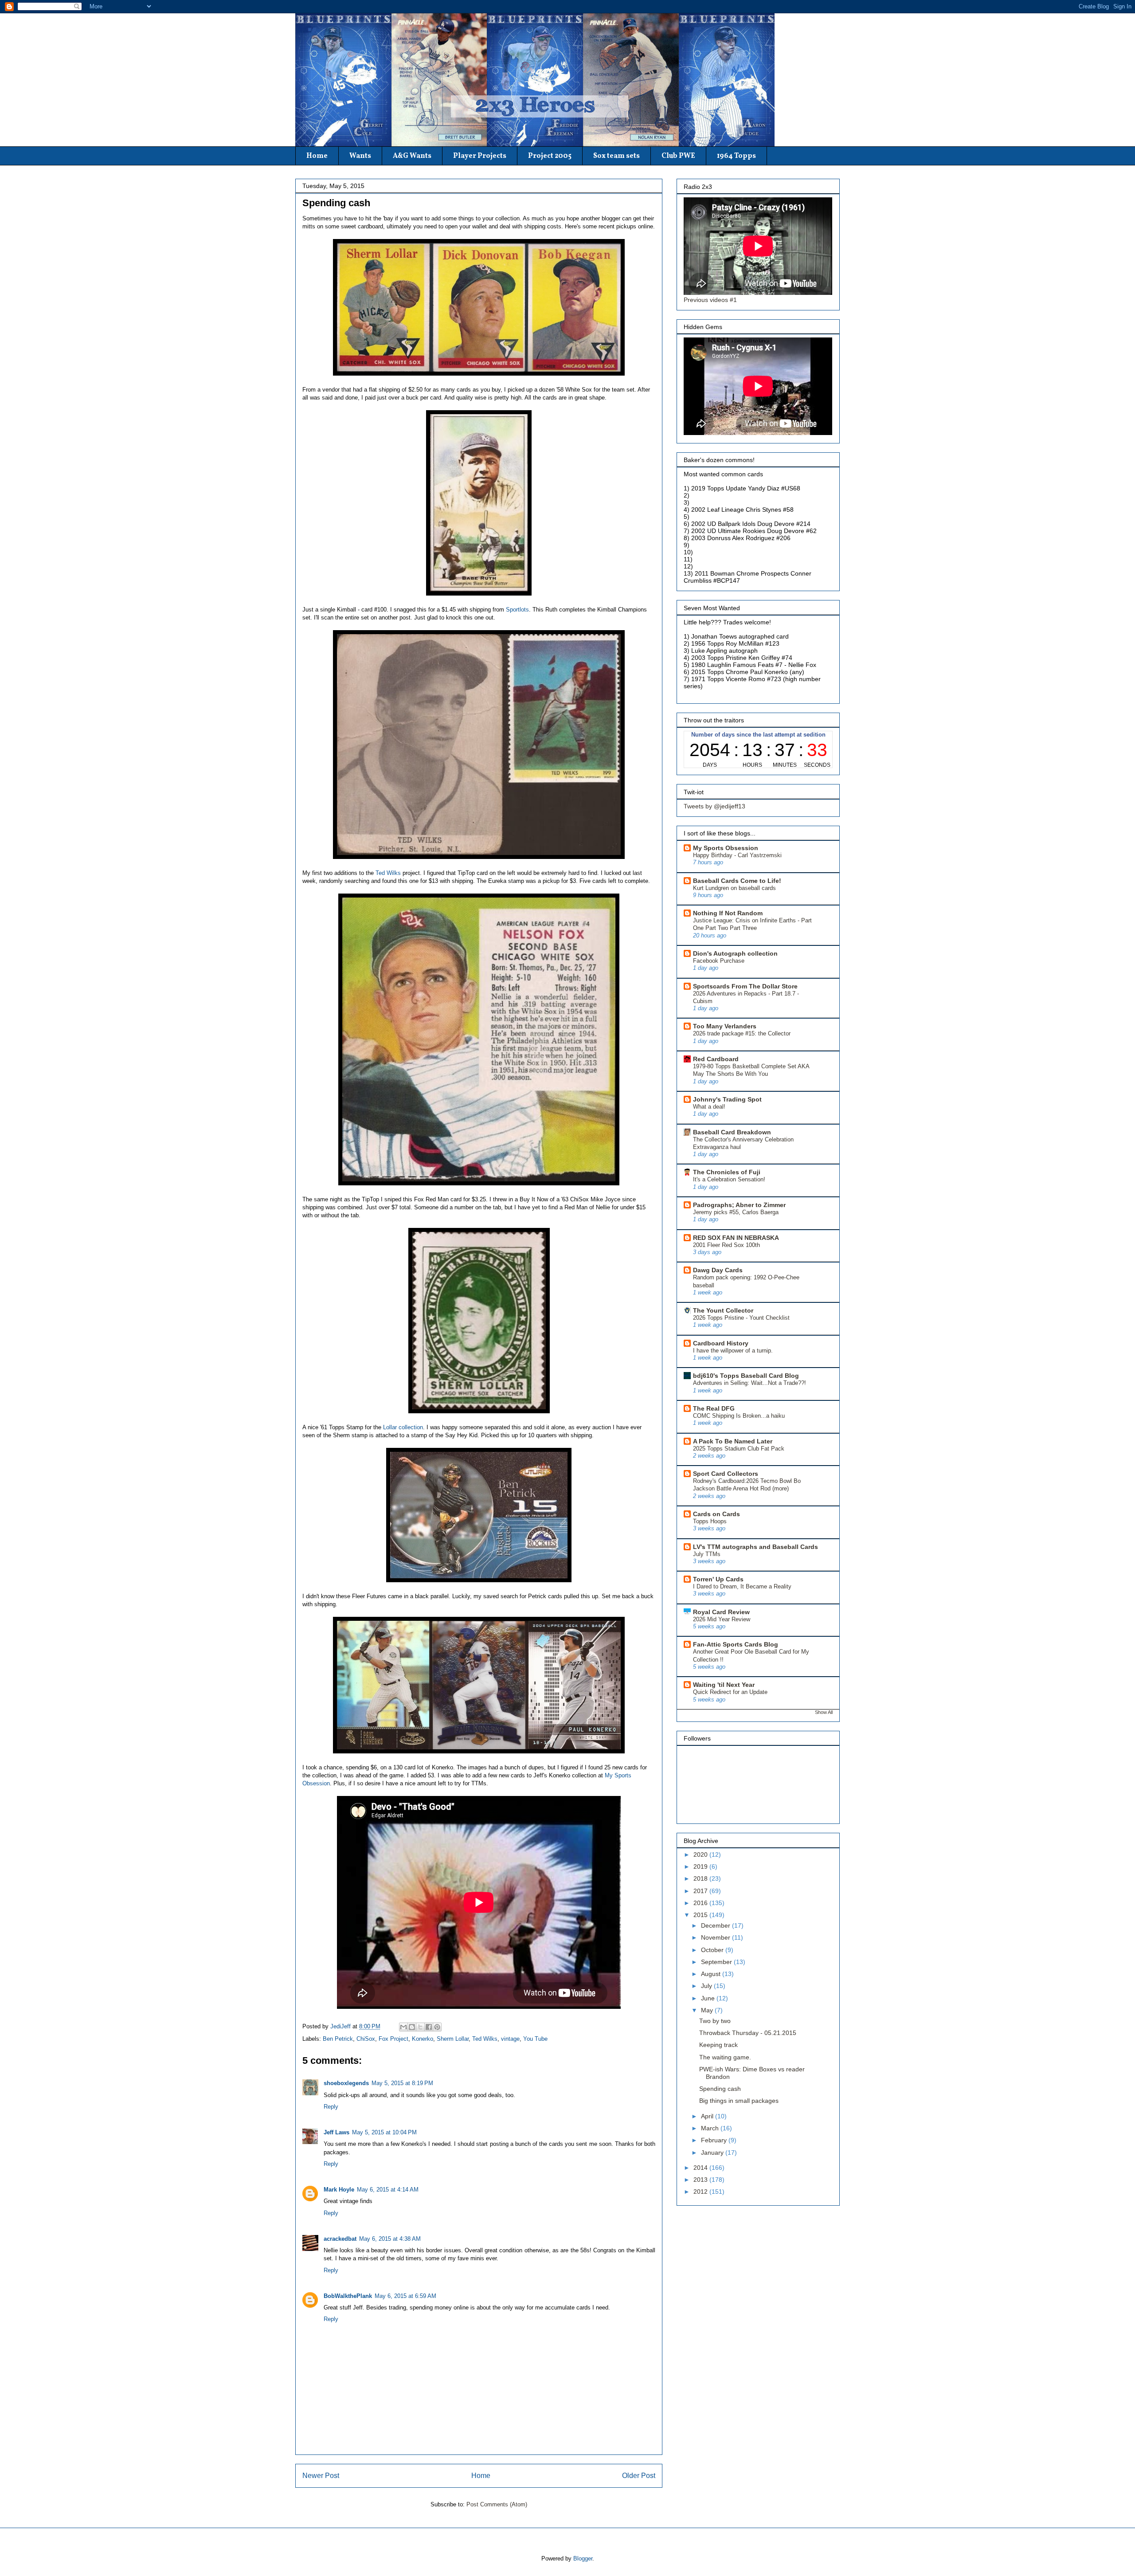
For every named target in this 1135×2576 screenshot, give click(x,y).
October (713, 1950)
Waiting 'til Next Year (724, 1685)
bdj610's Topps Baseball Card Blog (746, 1376)
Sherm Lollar (453, 2039)
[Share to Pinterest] (437, 2027)
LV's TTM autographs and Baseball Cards (755, 1547)
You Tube (535, 2039)
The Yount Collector (723, 1310)
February (715, 2140)
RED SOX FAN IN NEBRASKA (736, 1238)
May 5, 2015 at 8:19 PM (402, 2083)
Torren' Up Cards (718, 1579)
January (713, 2153)
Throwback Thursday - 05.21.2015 (748, 2033)
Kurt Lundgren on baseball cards (734, 888)
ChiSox (366, 2039)
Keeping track (718, 2045)
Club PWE (678, 156)
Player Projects (480, 156)
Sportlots (517, 610)
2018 (701, 1878)
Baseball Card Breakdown (732, 1132)
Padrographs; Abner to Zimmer (739, 1205)
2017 (701, 1891)
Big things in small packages (739, 2101)
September (717, 1962)
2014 (701, 2168)
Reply (331, 2107)
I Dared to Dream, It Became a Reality (742, 1586)
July (707, 1986)
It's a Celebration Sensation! (729, 1179)
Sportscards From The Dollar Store (745, 986)
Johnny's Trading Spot (727, 1099)
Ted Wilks (388, 873)
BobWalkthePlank (348, 2296)
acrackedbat (340, 2239)
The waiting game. (725, 2057)
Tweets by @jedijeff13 (714, 806)
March (711, 2128)
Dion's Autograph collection (735, 953)
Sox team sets (616, 156)
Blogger (583, 2558)
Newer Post (321, 2476)
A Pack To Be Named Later (733, 1441)
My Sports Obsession (726, 848)
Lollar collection (403, 1427)
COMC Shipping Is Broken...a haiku (739, 1416)
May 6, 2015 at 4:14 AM (388, 2190)
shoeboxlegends (346, 2083)
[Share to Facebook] (429, 2027)
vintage (510, 2039)
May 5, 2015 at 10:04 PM (384, 2132)
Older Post (639, 2476)
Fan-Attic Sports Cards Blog (736, 1644)
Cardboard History (721, 1343)
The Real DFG (714, 1408)
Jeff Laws (337, 2132)
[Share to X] (420, 2027)
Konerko (423, 2039)
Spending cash (720, 2089)
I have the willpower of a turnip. (733, 1351)
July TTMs (707, 1554)
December (716, 1925)
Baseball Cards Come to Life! (737, 881)
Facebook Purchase (719, 961)
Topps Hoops (710, 1521)
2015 (701, 1915)
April (708, 2116)
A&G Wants (412, 156)
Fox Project (393, 2039)
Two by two (715, 2021)
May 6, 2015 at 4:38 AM (390, 2239)
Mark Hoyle (339, 2190)
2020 (701, 1855)
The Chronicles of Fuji (727, 1172)
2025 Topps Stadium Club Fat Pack (739, 1449)
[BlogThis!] (412, 2027)
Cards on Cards (716, 1514)
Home (317, 156)
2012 (701, 2192)
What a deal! (709, 1107)
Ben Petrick (338, 2039)
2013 (701, 2180)
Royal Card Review (721, 1612)
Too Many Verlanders (725, 1026)
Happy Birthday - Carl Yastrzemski (737, 855)
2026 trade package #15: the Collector (742, 1033)
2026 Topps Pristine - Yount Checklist (741, 1318)
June (709, 1998)
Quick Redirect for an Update (730, 1692)
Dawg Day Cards (718, 1270)
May (708, 2010)
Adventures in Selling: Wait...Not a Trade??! (749, 1383)
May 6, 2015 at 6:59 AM (405, 2296)
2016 (701, 1903)
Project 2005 (550, 156)
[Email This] (403, 2027)
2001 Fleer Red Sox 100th (726, 1245)
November (716, 1937)
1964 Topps (736, 156)
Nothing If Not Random (728, 913)
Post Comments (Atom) (497, 2504)
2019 (701, 1866)
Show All (824, 1712)
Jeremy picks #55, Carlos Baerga (736, 1212)
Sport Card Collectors (726, 1474)
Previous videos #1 (710, 300)
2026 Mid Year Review (722, 1619)
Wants (360, 156)
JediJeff (341, 2026)
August (712, 1974)
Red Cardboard (716, 1059)
